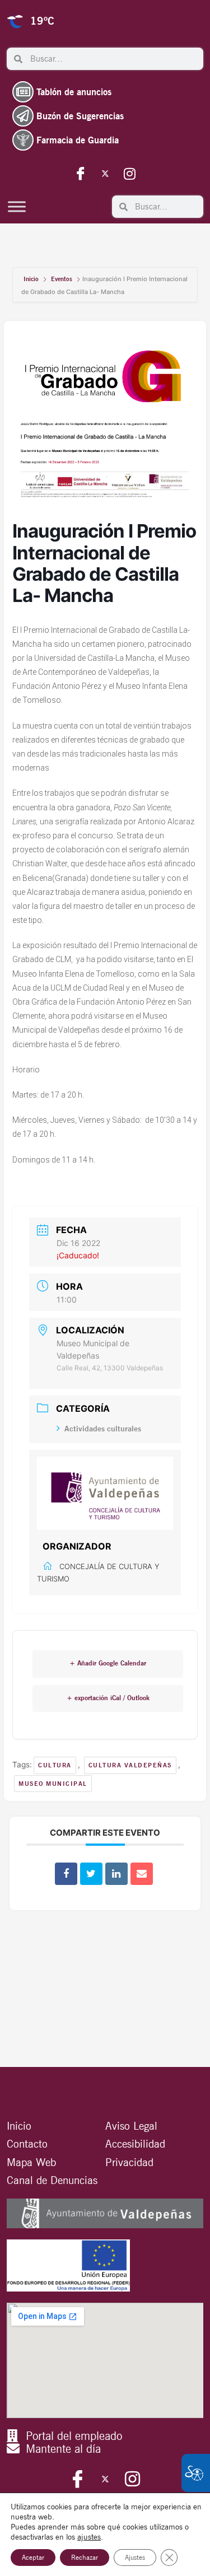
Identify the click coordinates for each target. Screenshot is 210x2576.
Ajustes (135, 2557)
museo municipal (53, 1784)
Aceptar (33, 2557)
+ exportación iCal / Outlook (108, 1698)
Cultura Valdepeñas (130, 1765)
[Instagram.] (130, 173)
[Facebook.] (81, 173)
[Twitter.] (105, 173)
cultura (55, 1765)
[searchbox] (113, 59)
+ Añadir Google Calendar (108, 1663)
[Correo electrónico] (142, 1874)
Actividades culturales (103, 1429)
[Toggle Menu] (17, 206)
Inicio (32, 279)
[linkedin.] (116, 1874)
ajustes (89, 2537)
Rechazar (85, 2557)
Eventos (62, 279)
